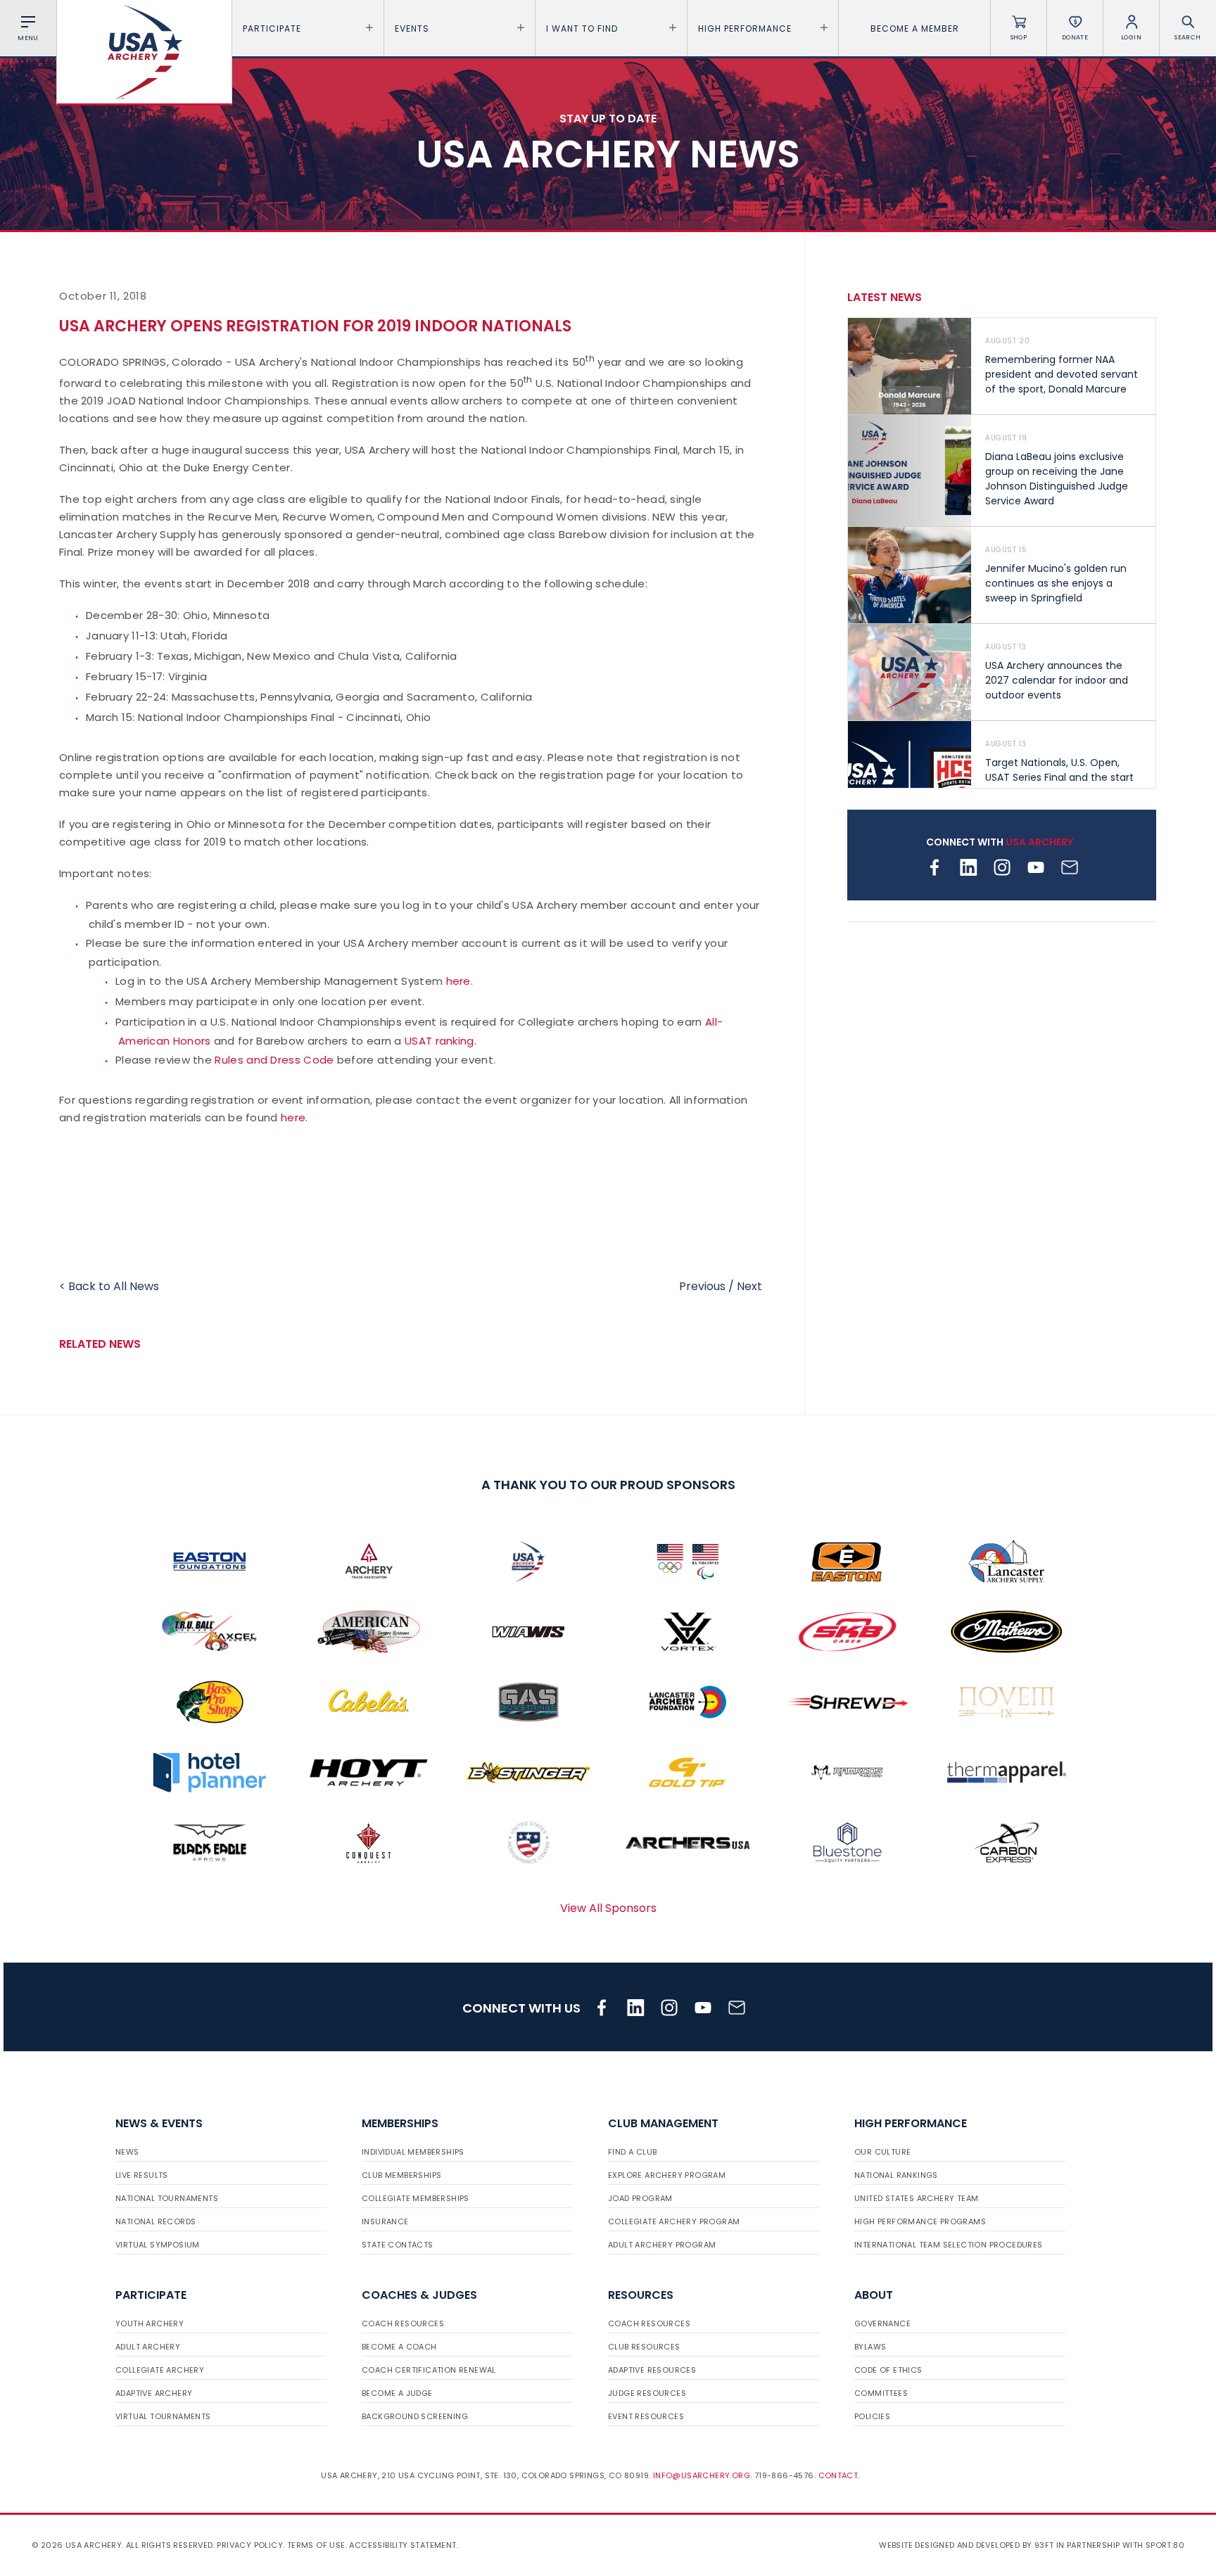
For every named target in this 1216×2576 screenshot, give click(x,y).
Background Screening (415, 2416)
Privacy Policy (250, 2545)
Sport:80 (1165, 2545)
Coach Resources (403, 2323)
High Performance (745, 28)
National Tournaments (167, 2198)
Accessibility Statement (403, 2545)
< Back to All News (109, 1286)
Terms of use (316, 2545)
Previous (702, 1286)
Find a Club (632, 2152)
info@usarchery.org (702, 2475)
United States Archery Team (916, 2198)
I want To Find (582, 28)
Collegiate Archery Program (674, 2221)
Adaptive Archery (154, 2393)
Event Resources (646, 2416)
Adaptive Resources (652, 2370)
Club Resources (644, 2347)
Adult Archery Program (662, 2245)
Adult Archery (148, 2347)
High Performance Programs (920, 2221)
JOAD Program (640, 2198)
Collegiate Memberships (416, 2198)
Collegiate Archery (160, 2370)
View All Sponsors (608, 1908)
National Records (156, 2221)
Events (412, 28)
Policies (872, 2416)
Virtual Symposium (158, 2245)
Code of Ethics (888, 2370)
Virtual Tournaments (163, 2416)
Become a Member (915, 28)
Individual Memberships (413, 2152)
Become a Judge (397, 2393)
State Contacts (398, 2245)
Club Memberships (401, 2175)
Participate (272, 28)
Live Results (142, 2175)
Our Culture (882, 2152)
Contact (838, 2475)
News (127, 2152)
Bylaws (870, 2347)
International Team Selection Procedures (949, 2245)
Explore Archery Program (667, 2175)
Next (749, 1286)
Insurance (385, 2221)
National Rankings (896, 2175)
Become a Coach (399, 2347)
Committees (881, 2393)
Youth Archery (150, 2323)
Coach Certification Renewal (429, 2370)
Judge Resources (647, 2393)
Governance (882, 2323)
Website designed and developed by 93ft (966, 2545)
